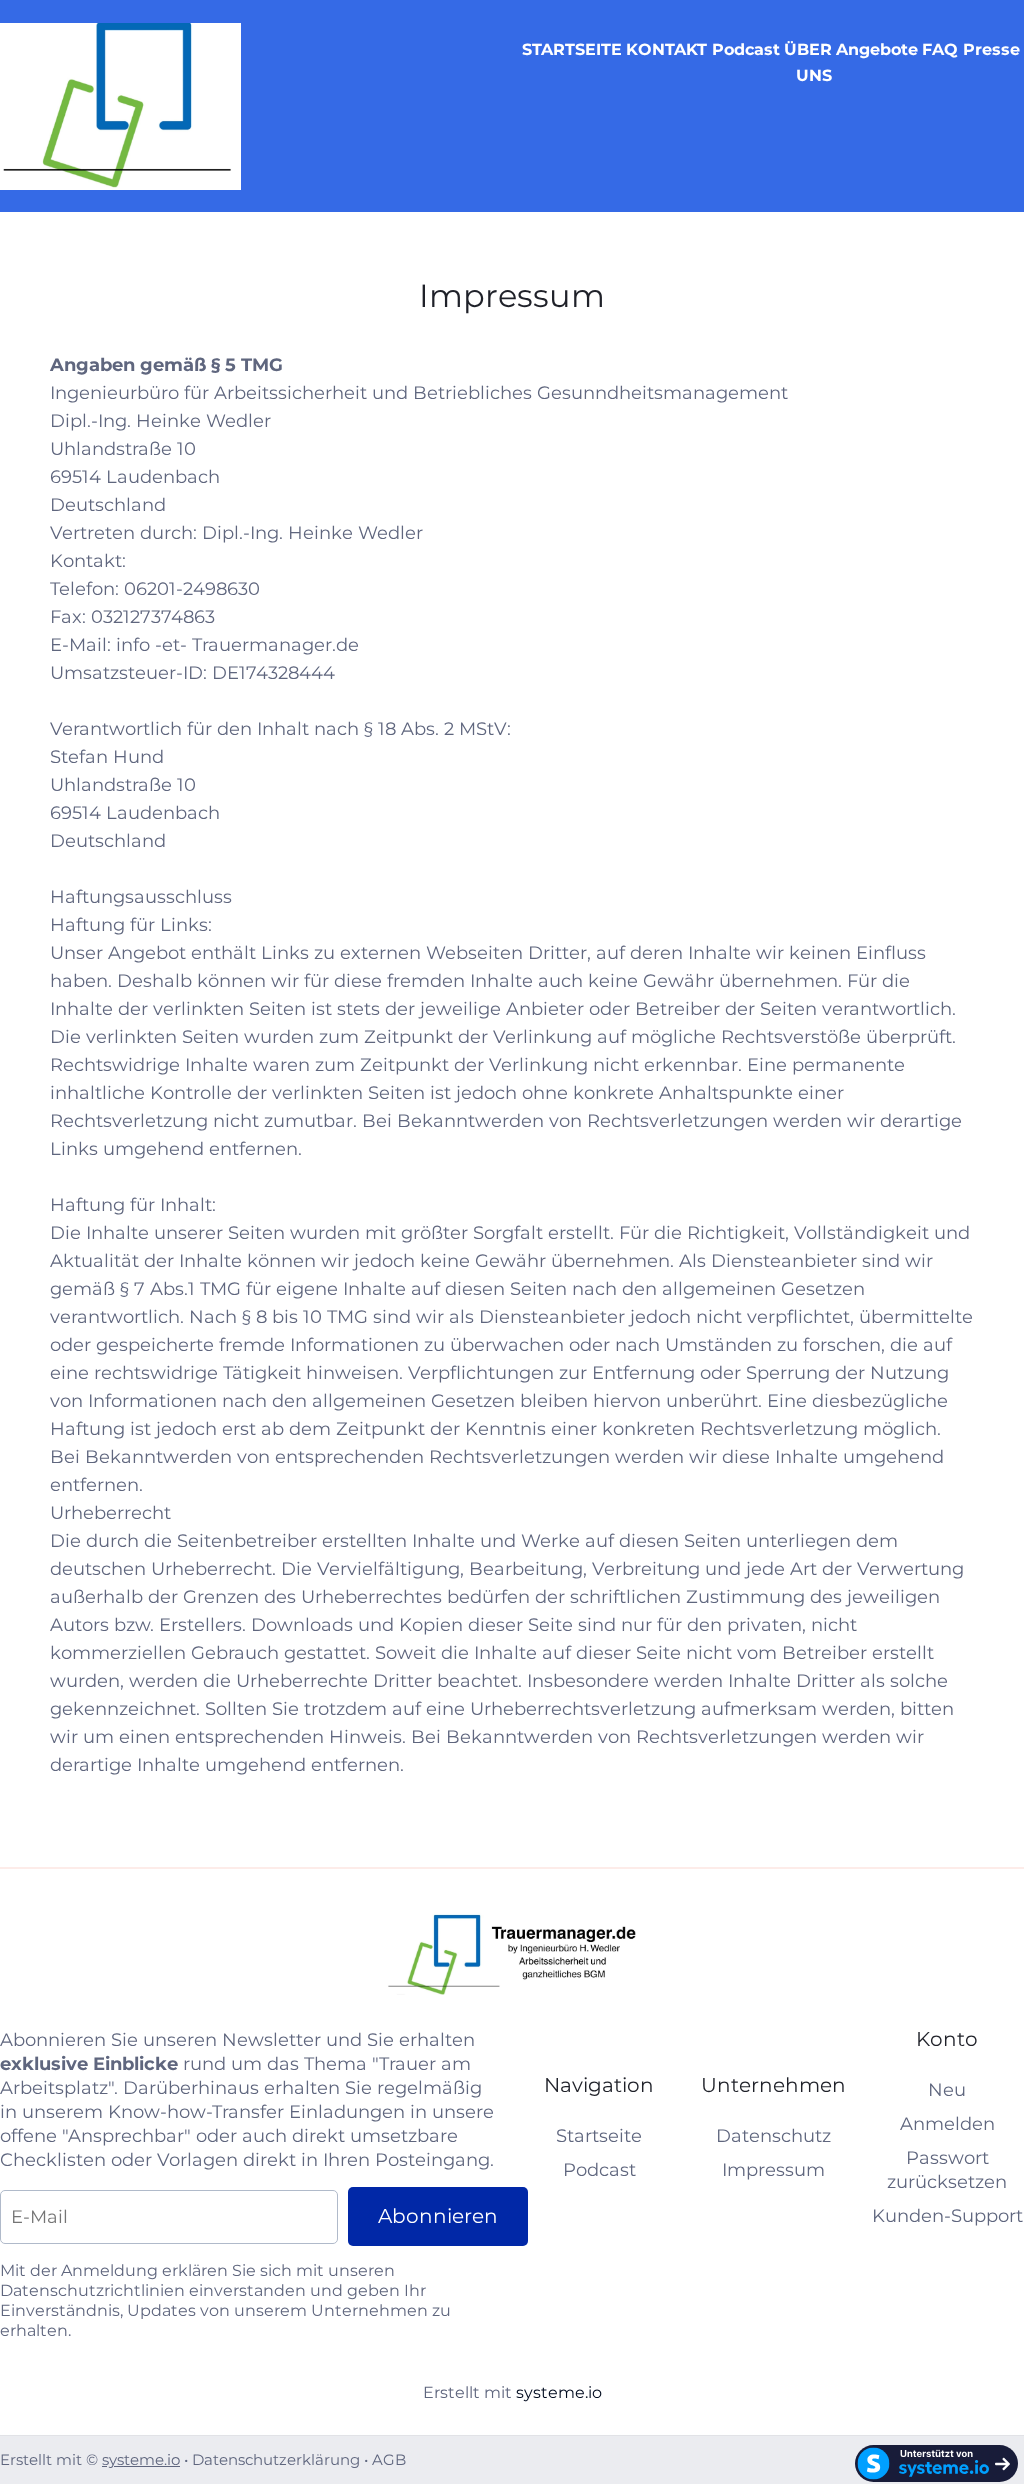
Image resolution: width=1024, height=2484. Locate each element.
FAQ (940, 49)
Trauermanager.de (275, 645)
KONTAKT (666, 49)
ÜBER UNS (808, 62)
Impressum (773, 2170)
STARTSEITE (572, 49)
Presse (991, 49)
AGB (389, 2459)
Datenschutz (773, 2136)
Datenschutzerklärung (276, 2459)
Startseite (599, 2136)
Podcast (746, 49)
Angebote (877, 49)
